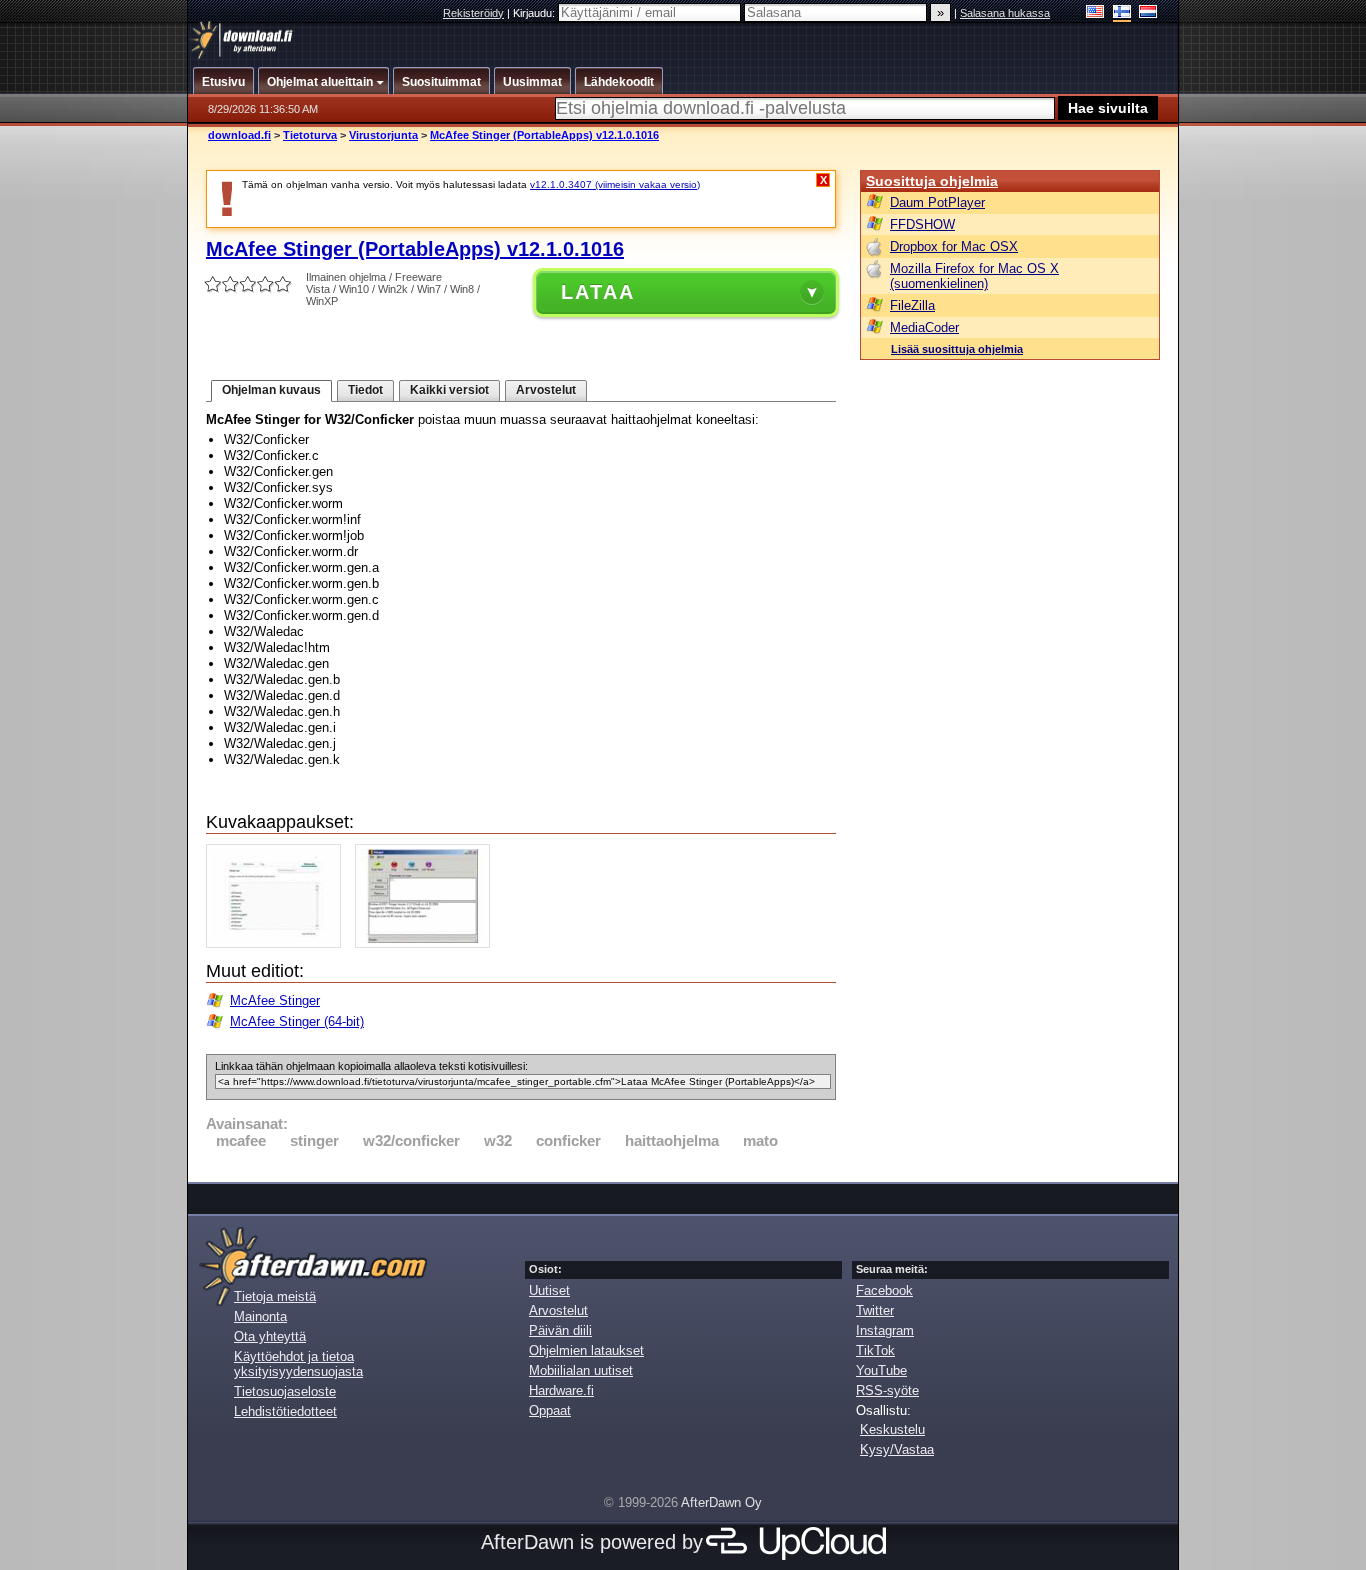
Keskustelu (892, 1429)
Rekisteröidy (473, 13)
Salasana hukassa (1005, 13)
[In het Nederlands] (1148, 13)
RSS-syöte (887, 1390)
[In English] (1095, 13)
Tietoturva (310, 135)
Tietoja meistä (275, 1296)
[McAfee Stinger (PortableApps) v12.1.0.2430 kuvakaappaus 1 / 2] (278, 943)
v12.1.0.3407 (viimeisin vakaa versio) (615, 184)
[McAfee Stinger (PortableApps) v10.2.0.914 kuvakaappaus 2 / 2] (427, 943)
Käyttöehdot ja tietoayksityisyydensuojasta (298, 1364)
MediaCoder (924, 327)
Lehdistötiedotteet (285, 1411)
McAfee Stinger (275, 1000)
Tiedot (365, 390)
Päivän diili (560, 1330)
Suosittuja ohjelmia (932, 181)
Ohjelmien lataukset (586, 1350)
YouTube (881, 1370)
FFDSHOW (922, 224)
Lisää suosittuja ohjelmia (957, 349)
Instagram (885, 1330)
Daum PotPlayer (937, 202)
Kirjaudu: (535, 13)
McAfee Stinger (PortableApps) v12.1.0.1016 (544, 135)
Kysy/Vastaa (897, 1449)
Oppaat (550, 1410)
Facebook (884, 1290)
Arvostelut (546, 390)
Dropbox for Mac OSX (954, 246)
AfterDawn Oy (721, 1502)
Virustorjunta (383, 135)
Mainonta (260, 1316)
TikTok (875, 1350)
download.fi (239, 135)
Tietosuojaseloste (285, 1391)
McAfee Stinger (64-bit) (297, 1021)
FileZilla (912, 305)
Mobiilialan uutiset (581, 1370)
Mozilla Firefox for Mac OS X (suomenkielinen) (974, 276)
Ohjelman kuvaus (271, 390)
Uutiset (549, 1290)
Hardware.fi (561, 1390)
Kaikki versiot (449, 390)
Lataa (598, 292)
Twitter (875, 1310)
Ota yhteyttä (270, 1336)
